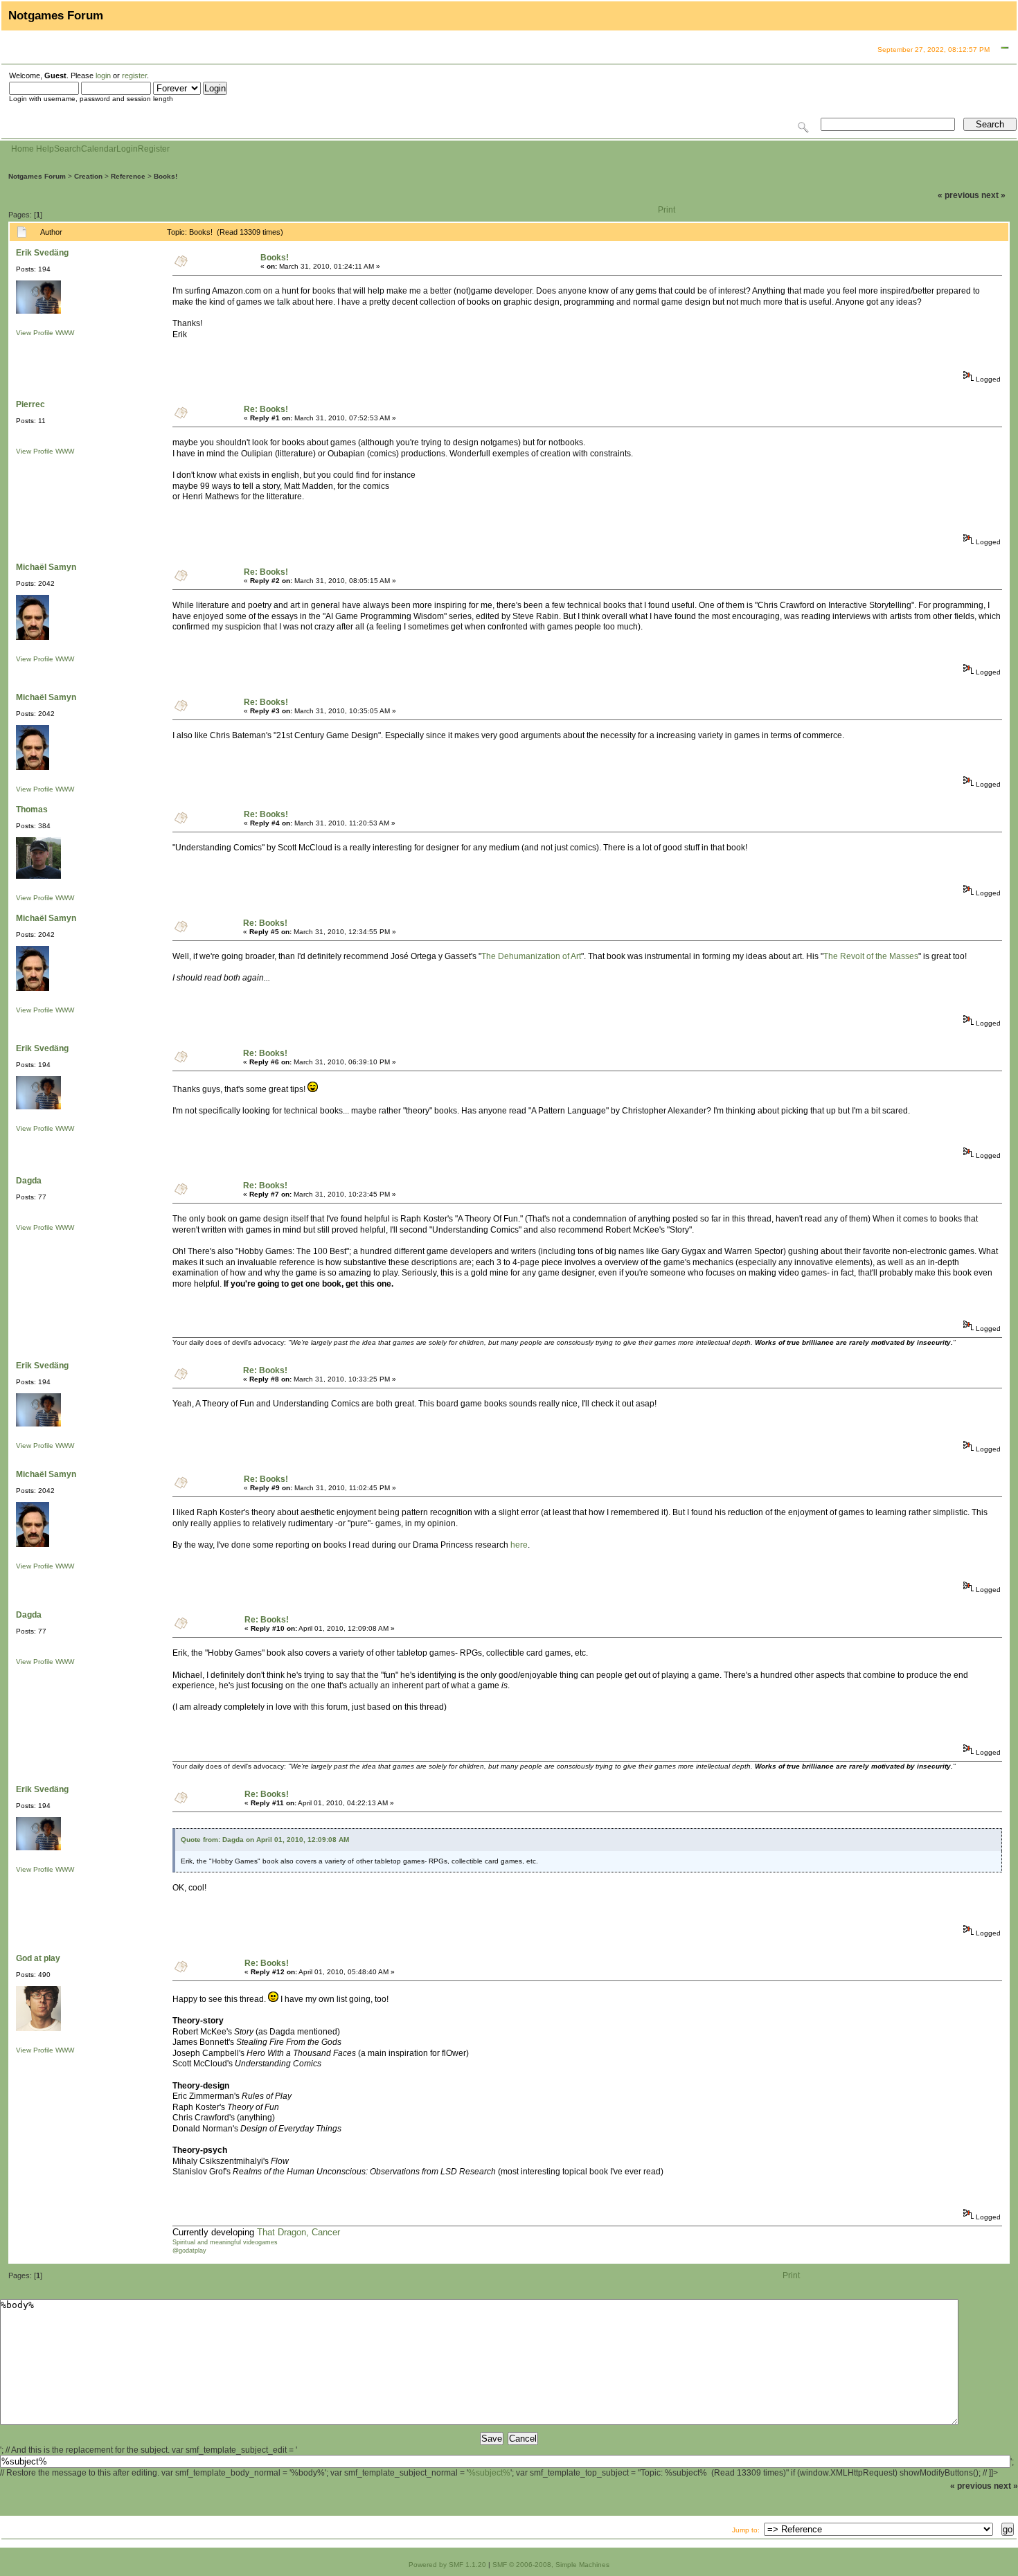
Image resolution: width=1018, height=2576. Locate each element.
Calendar (99, 149)
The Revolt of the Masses (871, 956)
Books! (166, 176)
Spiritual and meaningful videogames (225, 2242)
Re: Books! (266, 409)
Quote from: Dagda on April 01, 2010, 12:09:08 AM (265, 1840)
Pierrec (30, 404)
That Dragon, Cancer (298, 2232)
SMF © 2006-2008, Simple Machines (551, 2565)
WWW (65, 333)
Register (154, 149)
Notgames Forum (37, 176)
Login (127, 149)
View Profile (35, 333)
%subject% (489, 2473)
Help (45, 149)
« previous (958, 195)
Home (23, 149)
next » (993, 195)
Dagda (29, 1181)
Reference (128, 176)
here (519, 1545)
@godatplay (189, 2251)
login (103, 75)
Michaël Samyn (46, 567)
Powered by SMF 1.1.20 (447, 2565)
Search (68, 149)
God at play (38, 1958)
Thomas (32, 810)
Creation (88, 176)
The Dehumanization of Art (531, 956)
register (134, 75)
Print (667, 210)
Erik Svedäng (42, 253)
